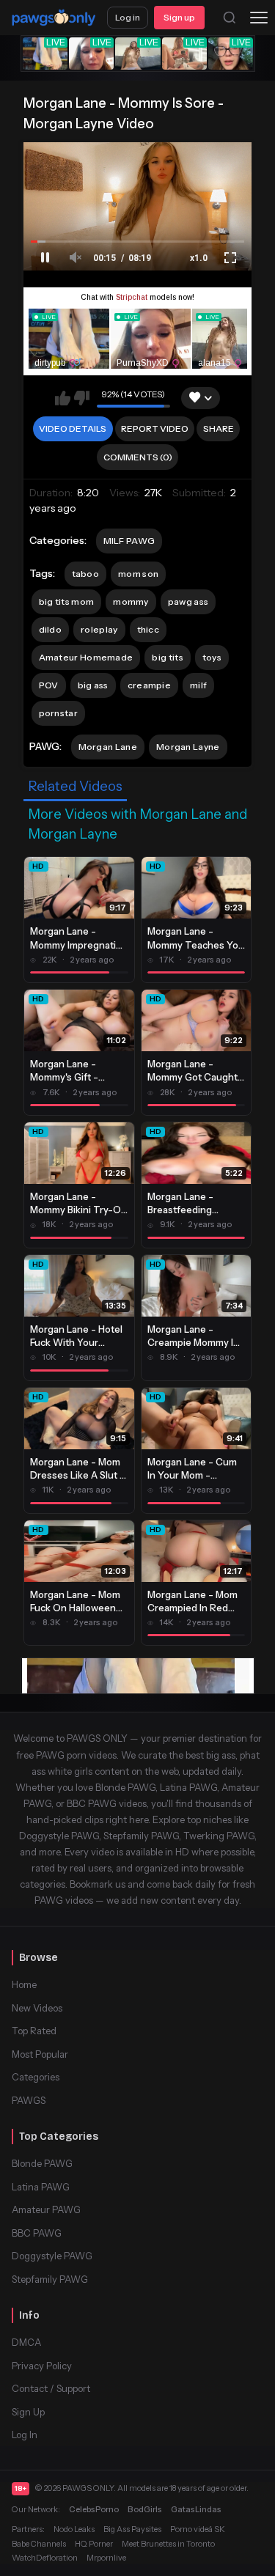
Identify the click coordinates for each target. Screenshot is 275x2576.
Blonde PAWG (42, 2163)
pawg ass (188, 601)
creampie (149, 685)
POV (49, 685)
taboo (86, 574)
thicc (148, 629)
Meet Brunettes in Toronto (168, 2544)
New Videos (37, 2008)
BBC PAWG (37, 2233)
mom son (138, 574)
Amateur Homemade (86, 657)
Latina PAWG (41, 2187)
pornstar (58, 713)
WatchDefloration (45, 2558)
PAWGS (29, 2100)
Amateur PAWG (46, 2209)
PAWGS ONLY (88, 2488)
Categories (36, 2077)
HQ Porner (94, 2544)
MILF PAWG (129, 541)
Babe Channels (39, 2544)
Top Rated (34, 2031)
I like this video (63, 398)
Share (219, 428)
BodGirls (145, 2509)
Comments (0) (138, 457)
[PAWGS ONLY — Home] (54, 18)
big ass (93, 685)
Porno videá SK (198, 2529)
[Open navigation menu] (259, 18)
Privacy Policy (42, 2366)
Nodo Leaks (74, 2529)
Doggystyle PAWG (52, 2256)
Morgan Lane (108, 747)
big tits (167, 657)
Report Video (155, 428)
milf (198, 685)
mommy (131, 601)
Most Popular (40, 2054)
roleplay (99, 629)
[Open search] (230, 18)
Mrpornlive (106, 2558)
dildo (51, 629)
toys (212, 657)
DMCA (26, 2342)
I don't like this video (82, 398)
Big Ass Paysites (132, 2529)
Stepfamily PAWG (50, 2279)
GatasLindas (196, 2509)
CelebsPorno (94, 2509)
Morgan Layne (188, 747)
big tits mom (67, 601)
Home (24, 1984)
